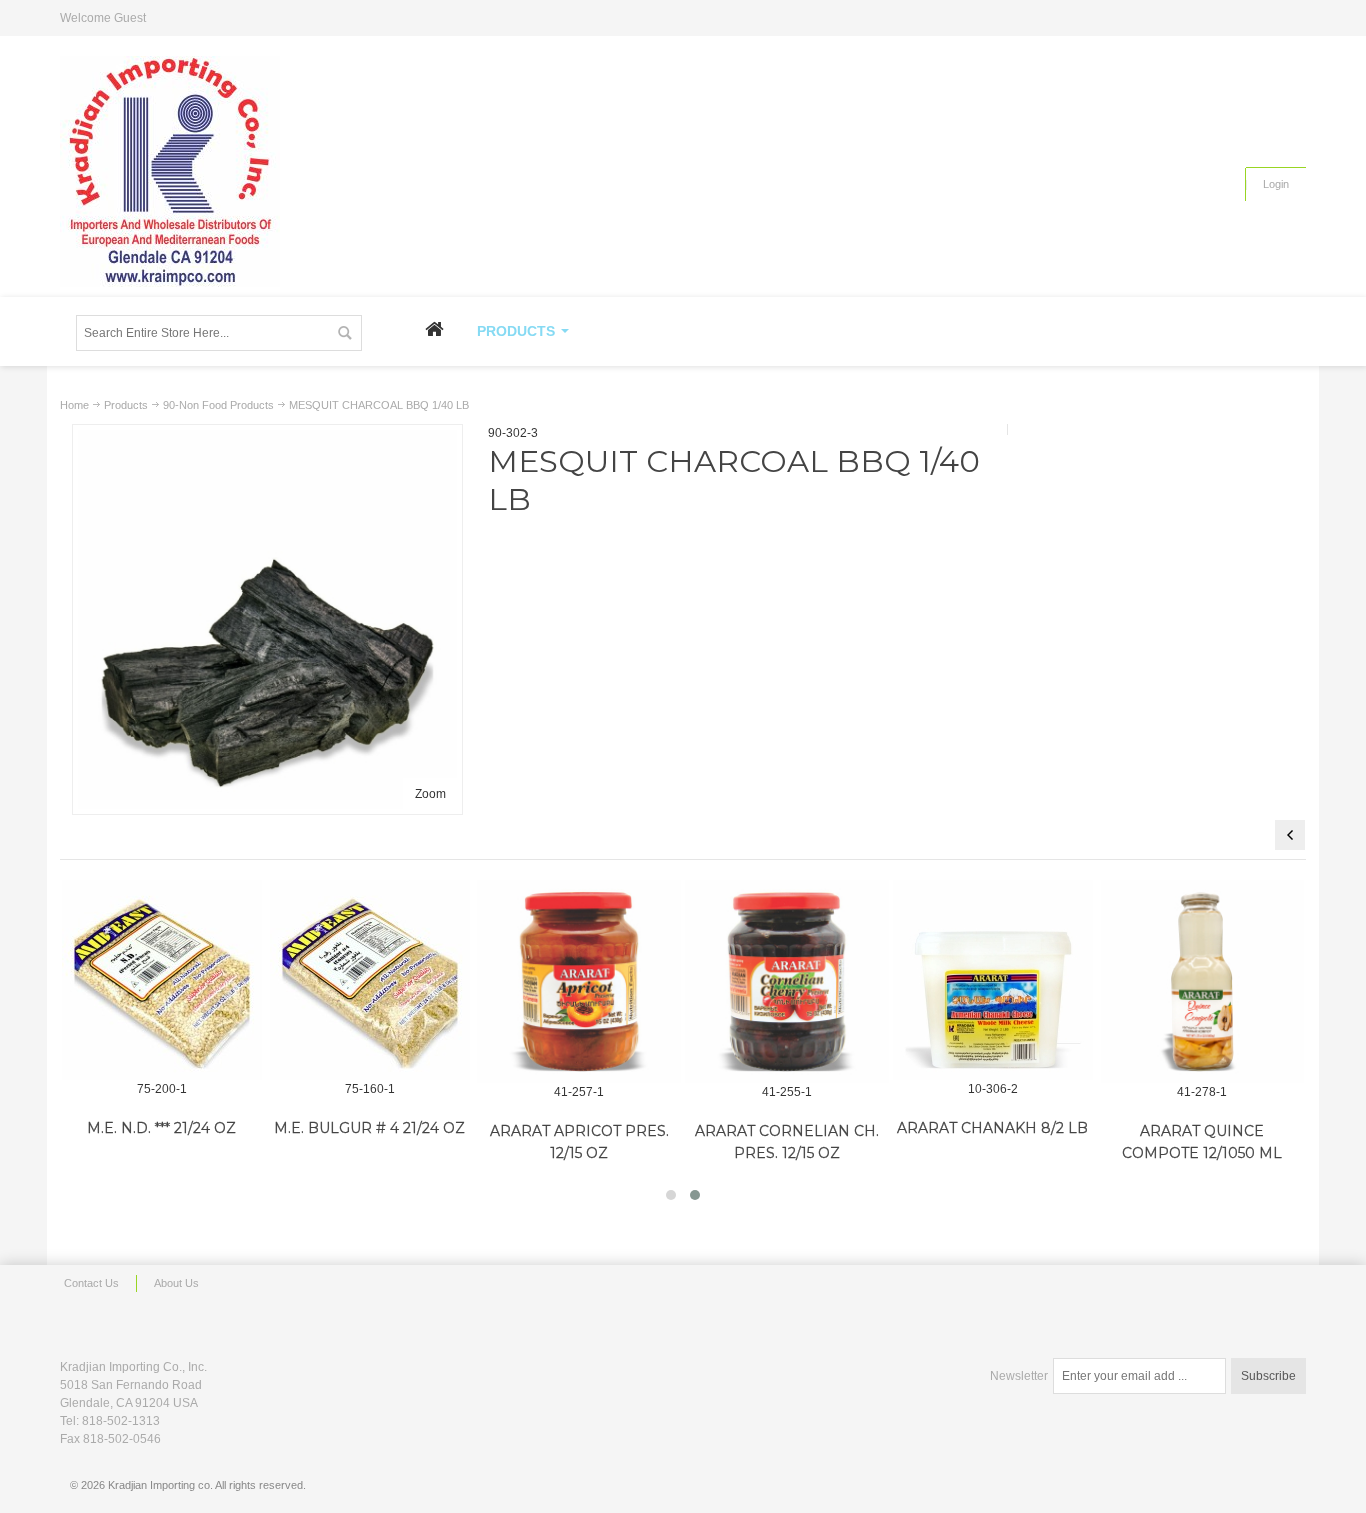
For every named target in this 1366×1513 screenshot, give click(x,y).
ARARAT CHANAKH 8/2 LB (992, 1128)
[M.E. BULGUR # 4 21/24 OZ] (370, 980)
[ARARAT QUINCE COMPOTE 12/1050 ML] (1203, 982)
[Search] (344, 333)
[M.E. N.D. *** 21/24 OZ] (162, 980)
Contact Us (91, 1283)
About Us (176, 1283)
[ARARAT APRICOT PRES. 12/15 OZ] (579, 982)
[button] (671, 1195)
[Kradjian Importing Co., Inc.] (170, 171)
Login (1276, 184)
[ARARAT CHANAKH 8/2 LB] (993, 980)
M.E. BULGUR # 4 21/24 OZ (369, 1128)
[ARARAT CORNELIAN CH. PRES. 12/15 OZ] (787, 982)
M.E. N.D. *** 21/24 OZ (161, 1128)
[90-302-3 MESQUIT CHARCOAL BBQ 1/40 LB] (267, 439)
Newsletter (1019, 1376)
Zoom (430, 794)
